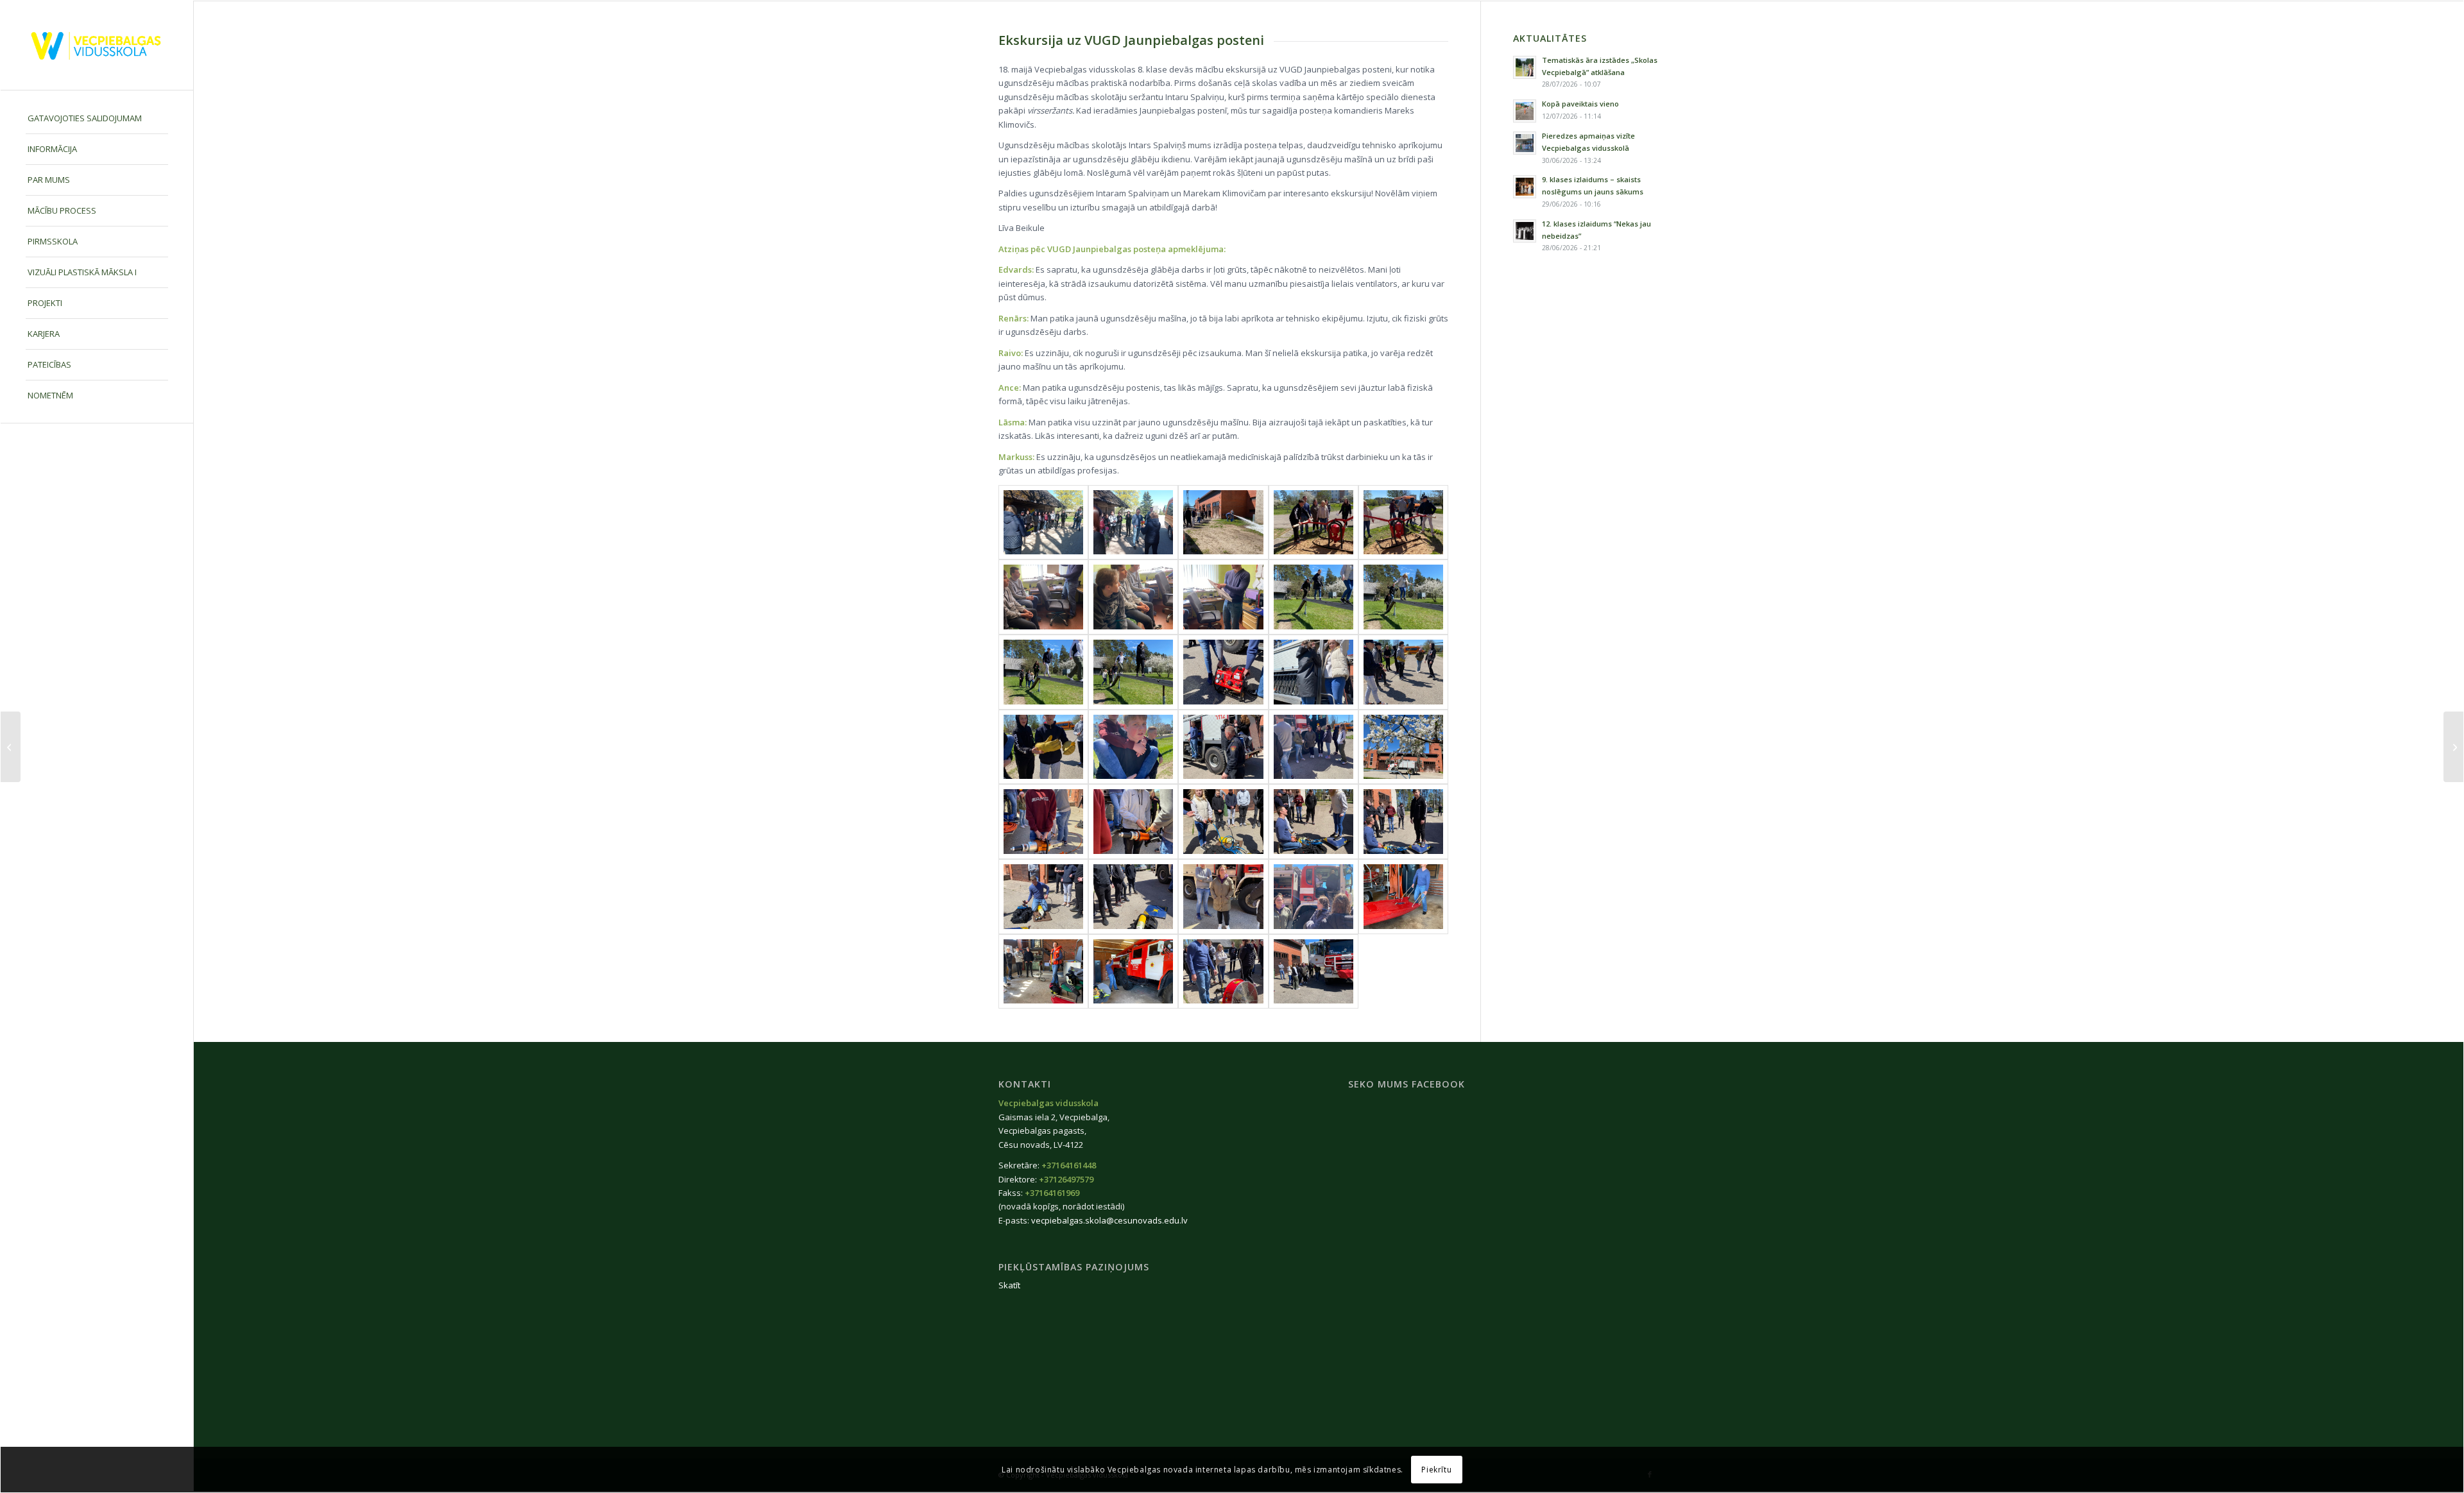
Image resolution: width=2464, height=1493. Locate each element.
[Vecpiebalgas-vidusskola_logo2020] (97, 45)
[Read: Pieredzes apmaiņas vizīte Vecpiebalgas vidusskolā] (1525, 143)
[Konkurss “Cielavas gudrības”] (2453, 747)
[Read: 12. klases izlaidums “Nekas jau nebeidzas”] (1525, 231)
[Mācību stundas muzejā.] (11, 747)
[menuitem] (97, 119)
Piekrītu (1436, 1470)
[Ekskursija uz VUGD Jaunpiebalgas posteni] (1043, 523)
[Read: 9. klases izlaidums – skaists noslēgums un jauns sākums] (1525, 187)
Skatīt (1009, 1285)
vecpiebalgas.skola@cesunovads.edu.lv (1109, 1220)
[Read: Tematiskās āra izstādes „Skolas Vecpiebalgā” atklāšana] (1525, 67)
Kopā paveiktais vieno (1580, 104)
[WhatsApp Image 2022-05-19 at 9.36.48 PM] (1223, 597)
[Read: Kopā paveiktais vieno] (1525, 111)
